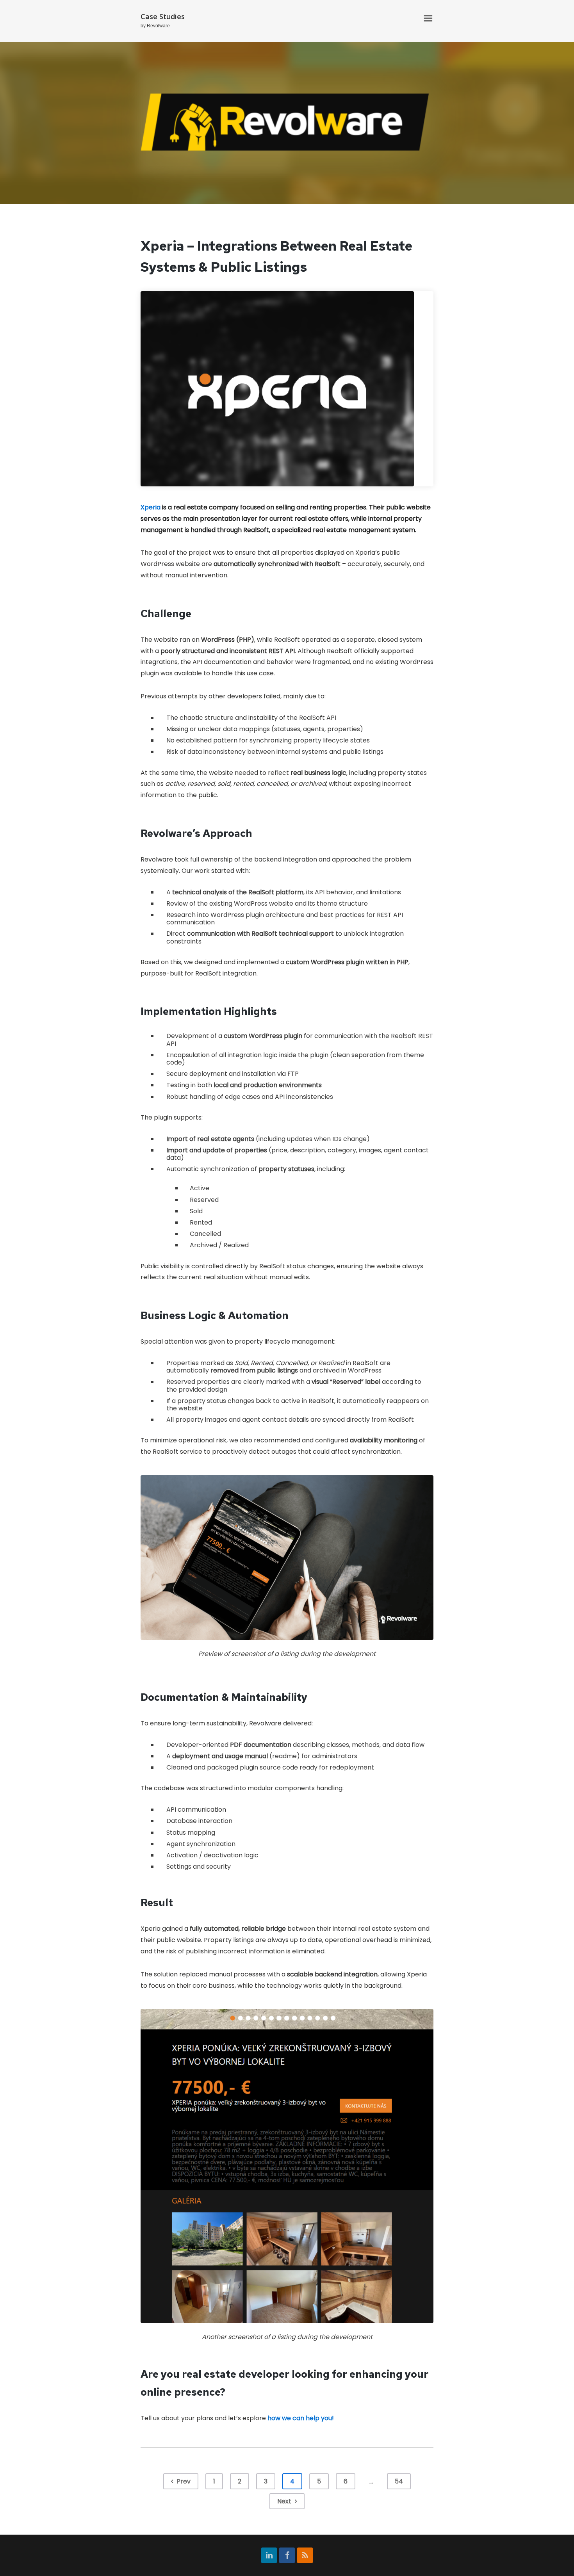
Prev (183, 2481)
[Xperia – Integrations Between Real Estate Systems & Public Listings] (287, 389)
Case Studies (163, 16)
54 (399, 2481)
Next (285, 2501)
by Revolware (155, 26)
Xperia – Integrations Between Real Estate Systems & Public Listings (276, 256)
